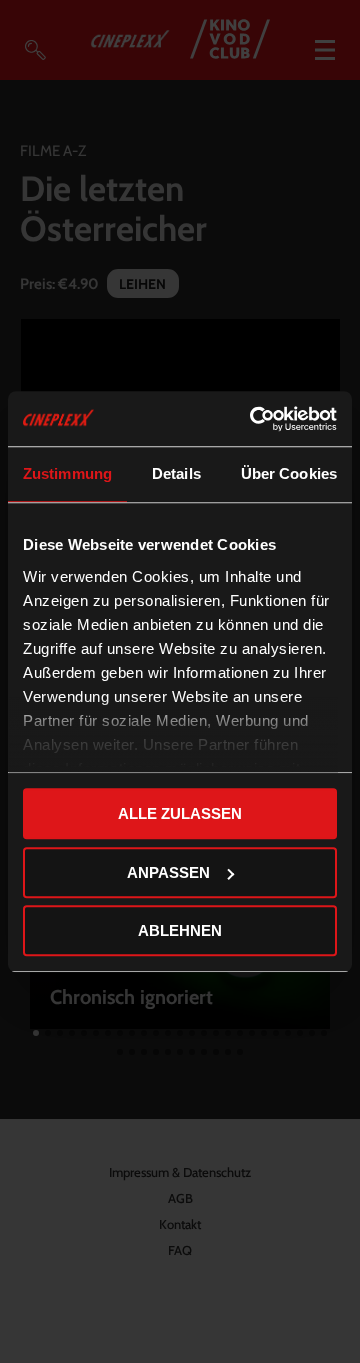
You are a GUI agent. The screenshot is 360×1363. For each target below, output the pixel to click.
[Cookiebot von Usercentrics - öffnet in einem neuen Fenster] (254, 419)
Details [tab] (176, 473)
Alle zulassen (180, 813)
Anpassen (168, 872)
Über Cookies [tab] (289, 473)
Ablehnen (180, 930)
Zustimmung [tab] (67, 473)
